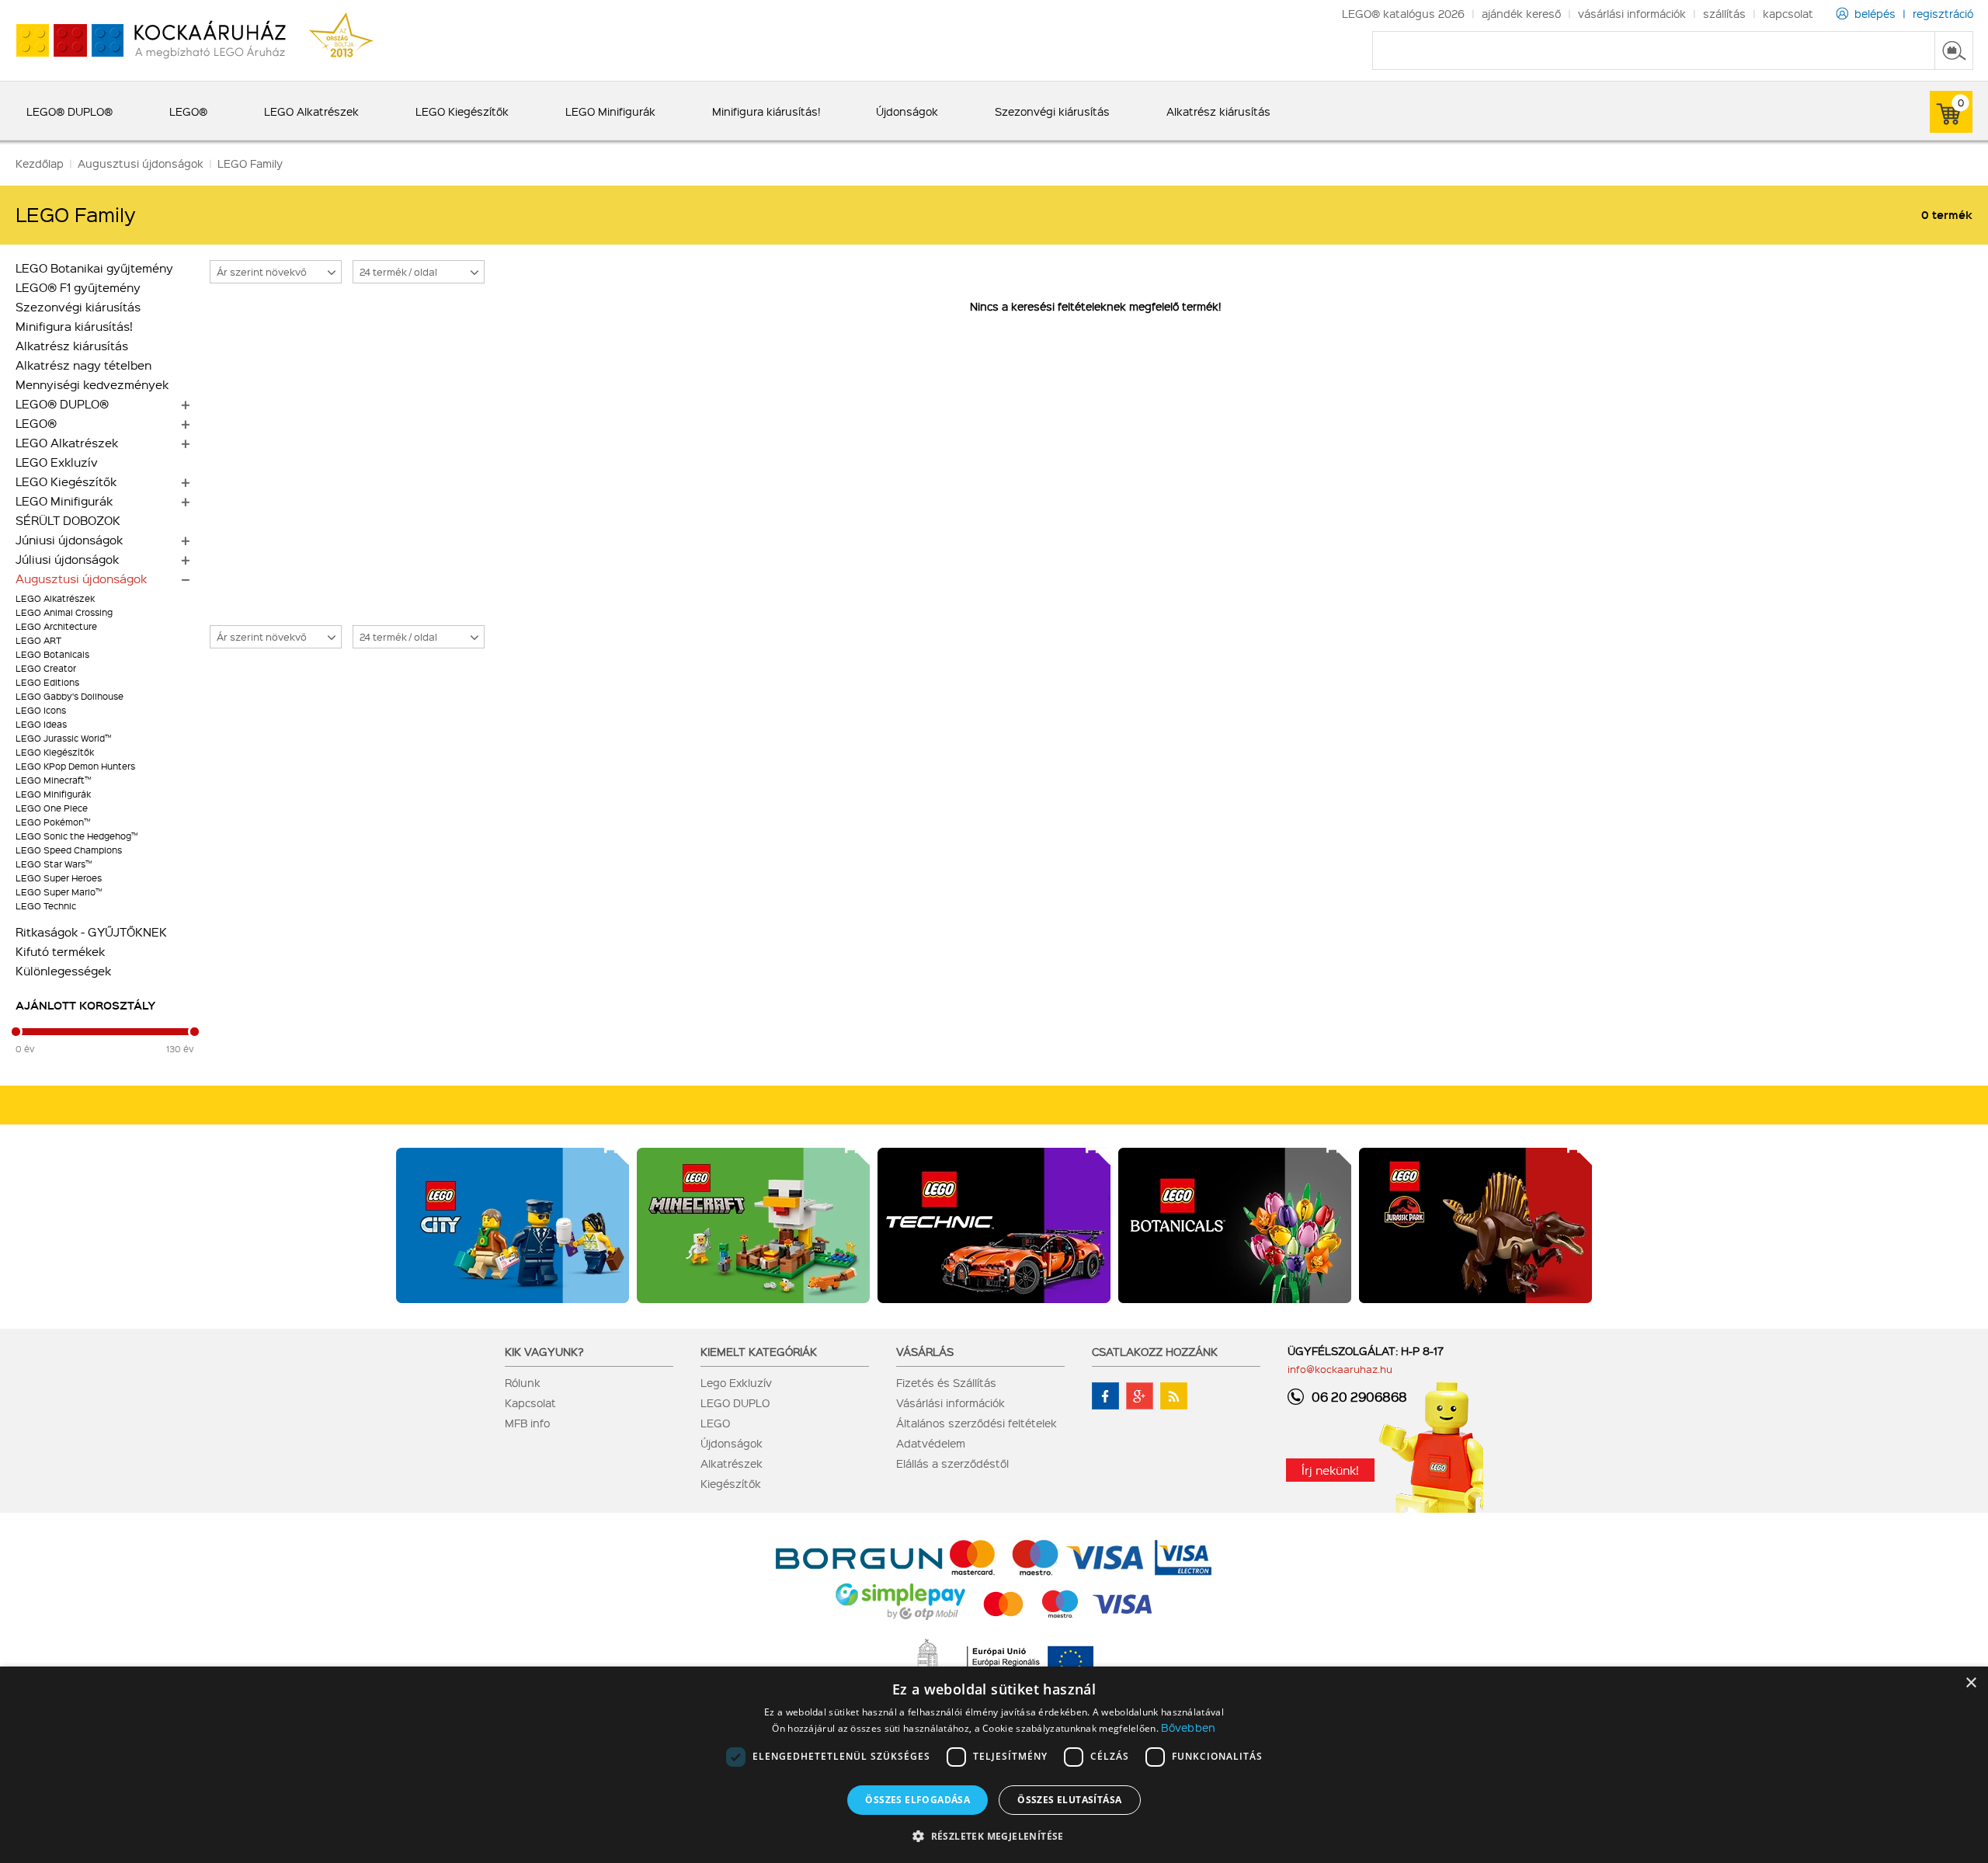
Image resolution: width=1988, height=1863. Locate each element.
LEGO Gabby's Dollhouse (70, 696)
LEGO (715, 1423)
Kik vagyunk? (544, 1351)
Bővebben (1188, 1727)
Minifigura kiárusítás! (74, 326)
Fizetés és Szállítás (946, 1382)
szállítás (1724, 13)
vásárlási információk (1632, 13)
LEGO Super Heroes (59, 878)
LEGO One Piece (52, 808)
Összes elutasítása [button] (1069, 1800)
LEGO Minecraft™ (53, 780)
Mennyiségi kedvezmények (92, 384)
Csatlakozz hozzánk (1155, 1351)
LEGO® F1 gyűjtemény (78, 287)
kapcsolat (1788, 13)
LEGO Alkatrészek (67, 443)
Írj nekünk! (1330, 1470)
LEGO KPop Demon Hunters (75, 766)
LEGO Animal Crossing (64, 612)
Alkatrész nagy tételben (83, 365)
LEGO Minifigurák (64, 501)
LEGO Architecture (56, 626)
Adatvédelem (931, 1443)
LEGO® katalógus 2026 (1403, 13)
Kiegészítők (731, 1483)
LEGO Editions (47, 682)
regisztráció (1943, 13)
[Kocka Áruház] (143, 41)
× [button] (1971, 1683)
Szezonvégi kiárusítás (78, 307)
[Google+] (1140, 1396)
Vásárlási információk (951, 1402)
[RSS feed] (1174, 1396)
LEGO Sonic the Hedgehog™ (76, 836)
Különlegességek (63, 971)
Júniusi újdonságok (69, 540)
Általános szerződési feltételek (977, 1423)
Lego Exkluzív (736, 1382)
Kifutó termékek (60, 951)
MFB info (527, 1423)
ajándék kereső (1521, 13)
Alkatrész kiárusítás (72, 346)
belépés (1875, 13)
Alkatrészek (732, 1463)
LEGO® (36, 423)
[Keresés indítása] (1954, 50)
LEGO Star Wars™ (54, 864)
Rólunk (523, 1382)
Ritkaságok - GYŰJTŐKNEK (91, 932)
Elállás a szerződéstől (952, 1463)
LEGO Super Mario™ (59, 892)
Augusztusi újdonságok (81, 579)
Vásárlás (925, 1351)
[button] (994, 1835)
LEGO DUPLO (735, 1402)
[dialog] (994, 1765)
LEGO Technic (46, 906)
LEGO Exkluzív (57, 462)
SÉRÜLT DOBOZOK (68, 520)
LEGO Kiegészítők (66, 481)
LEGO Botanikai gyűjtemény (94, 268)
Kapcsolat (530, 1402)
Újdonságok (732, 1443)
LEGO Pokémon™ (53, 822)
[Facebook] (1105, 1396)
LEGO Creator (46, 668)
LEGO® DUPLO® (62, 404)
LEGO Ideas (41, 724)
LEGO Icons (41, 710)
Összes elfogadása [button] (918, 1800)
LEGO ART (38, 640)
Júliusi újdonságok (67, 559)
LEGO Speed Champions (69, 850)
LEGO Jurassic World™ (63, 738)
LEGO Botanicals (52, 654)
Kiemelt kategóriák (759, 1351)
